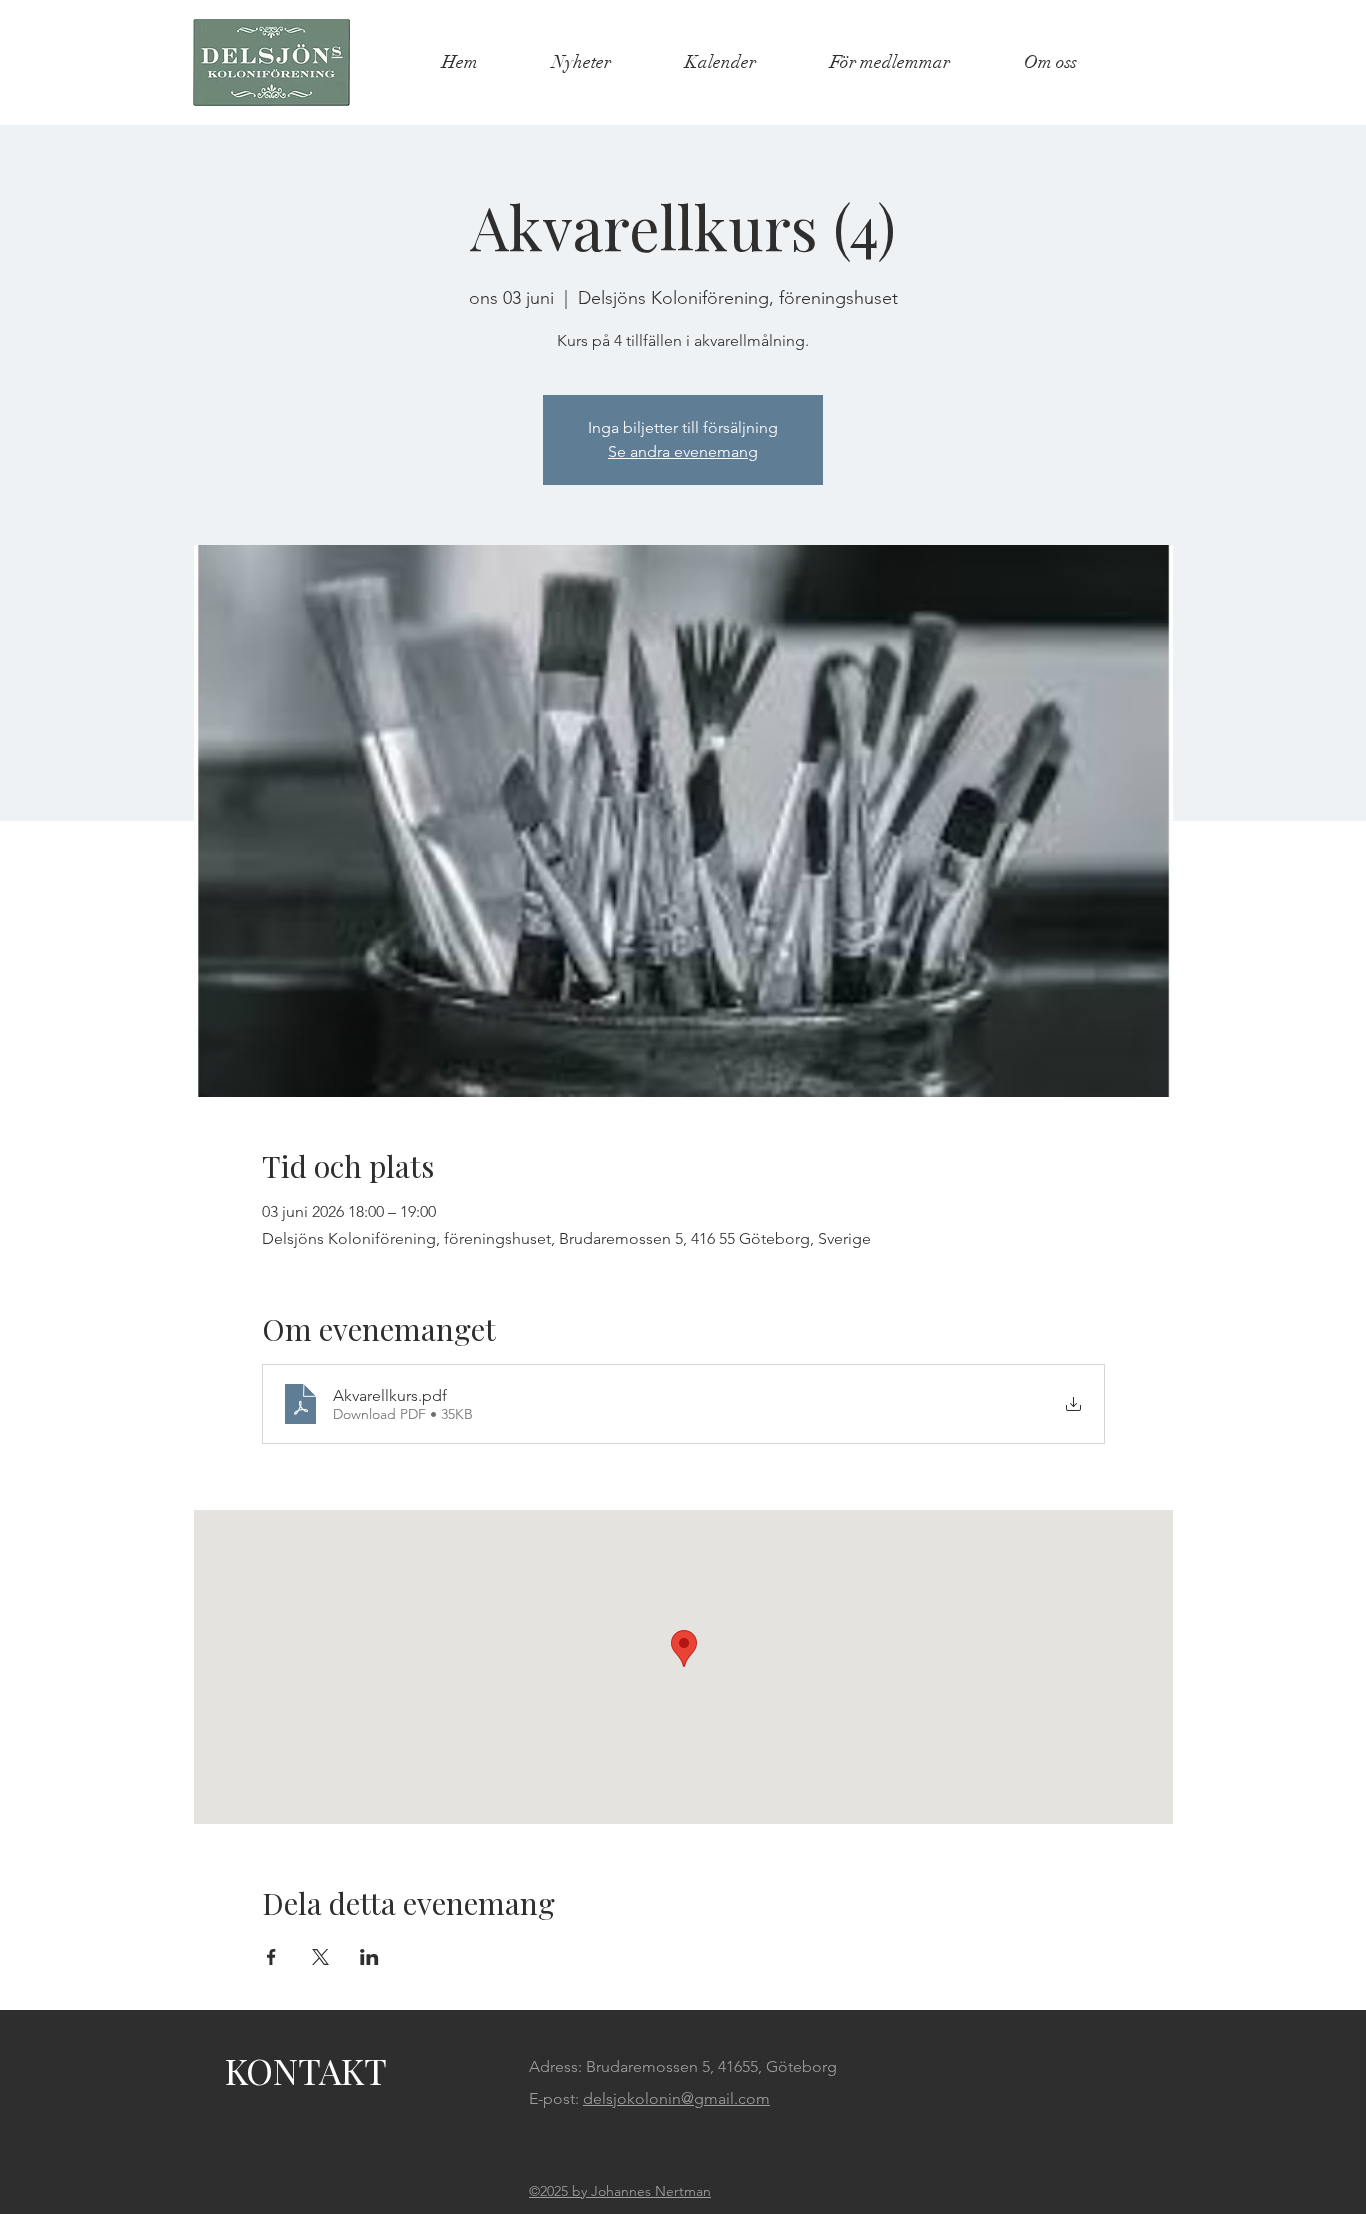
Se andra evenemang (683, 451)
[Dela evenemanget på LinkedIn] (369, 1957)
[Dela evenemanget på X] (320, 1957)
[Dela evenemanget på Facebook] (271, 1957)
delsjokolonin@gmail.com (676, 2098)
